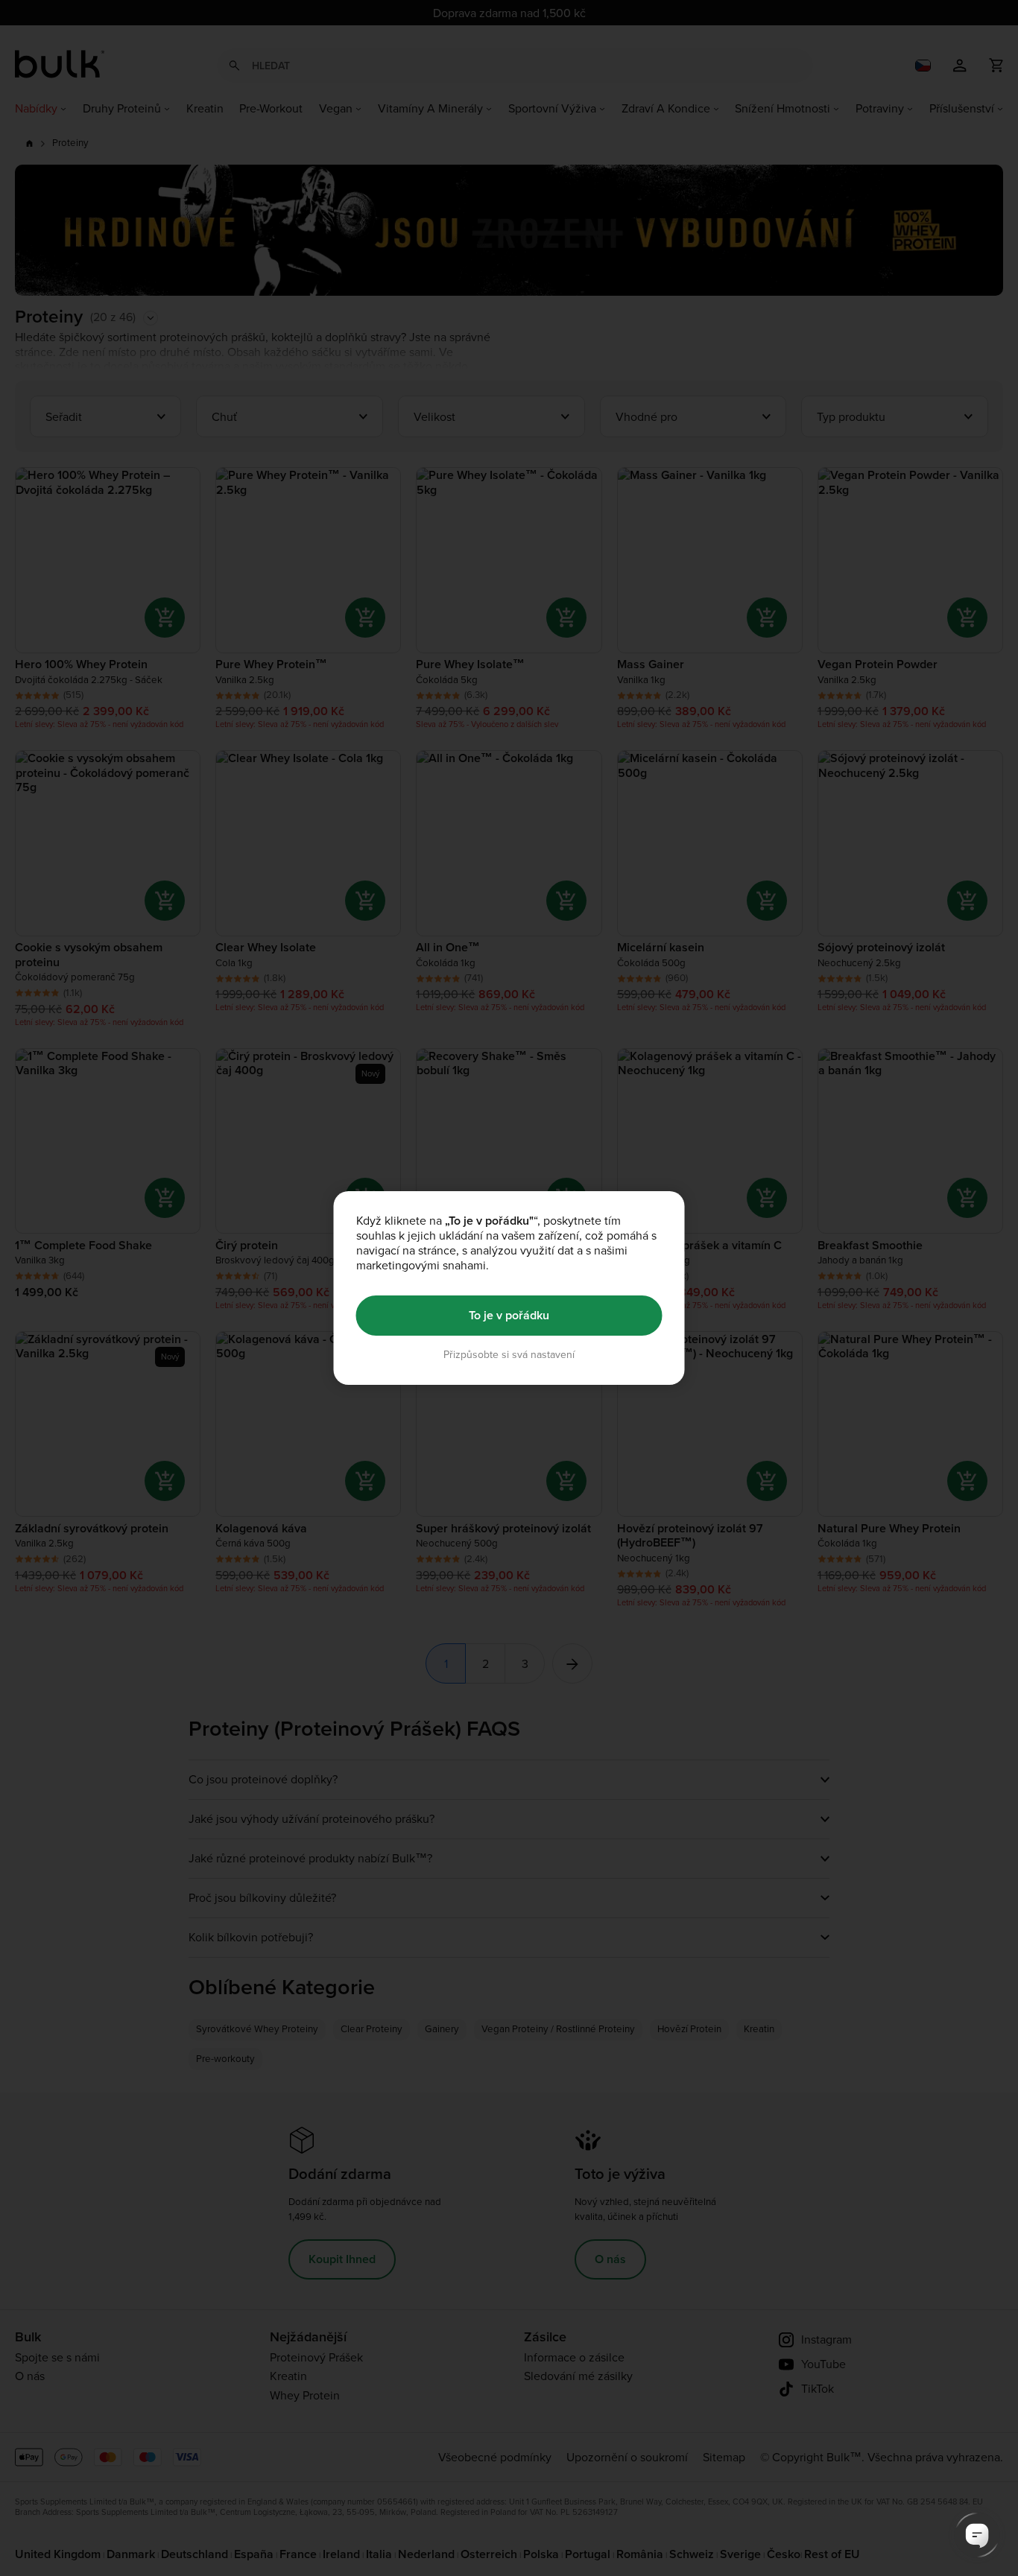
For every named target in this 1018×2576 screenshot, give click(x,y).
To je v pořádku (509, 1315)
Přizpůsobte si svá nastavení (509, 1355)
